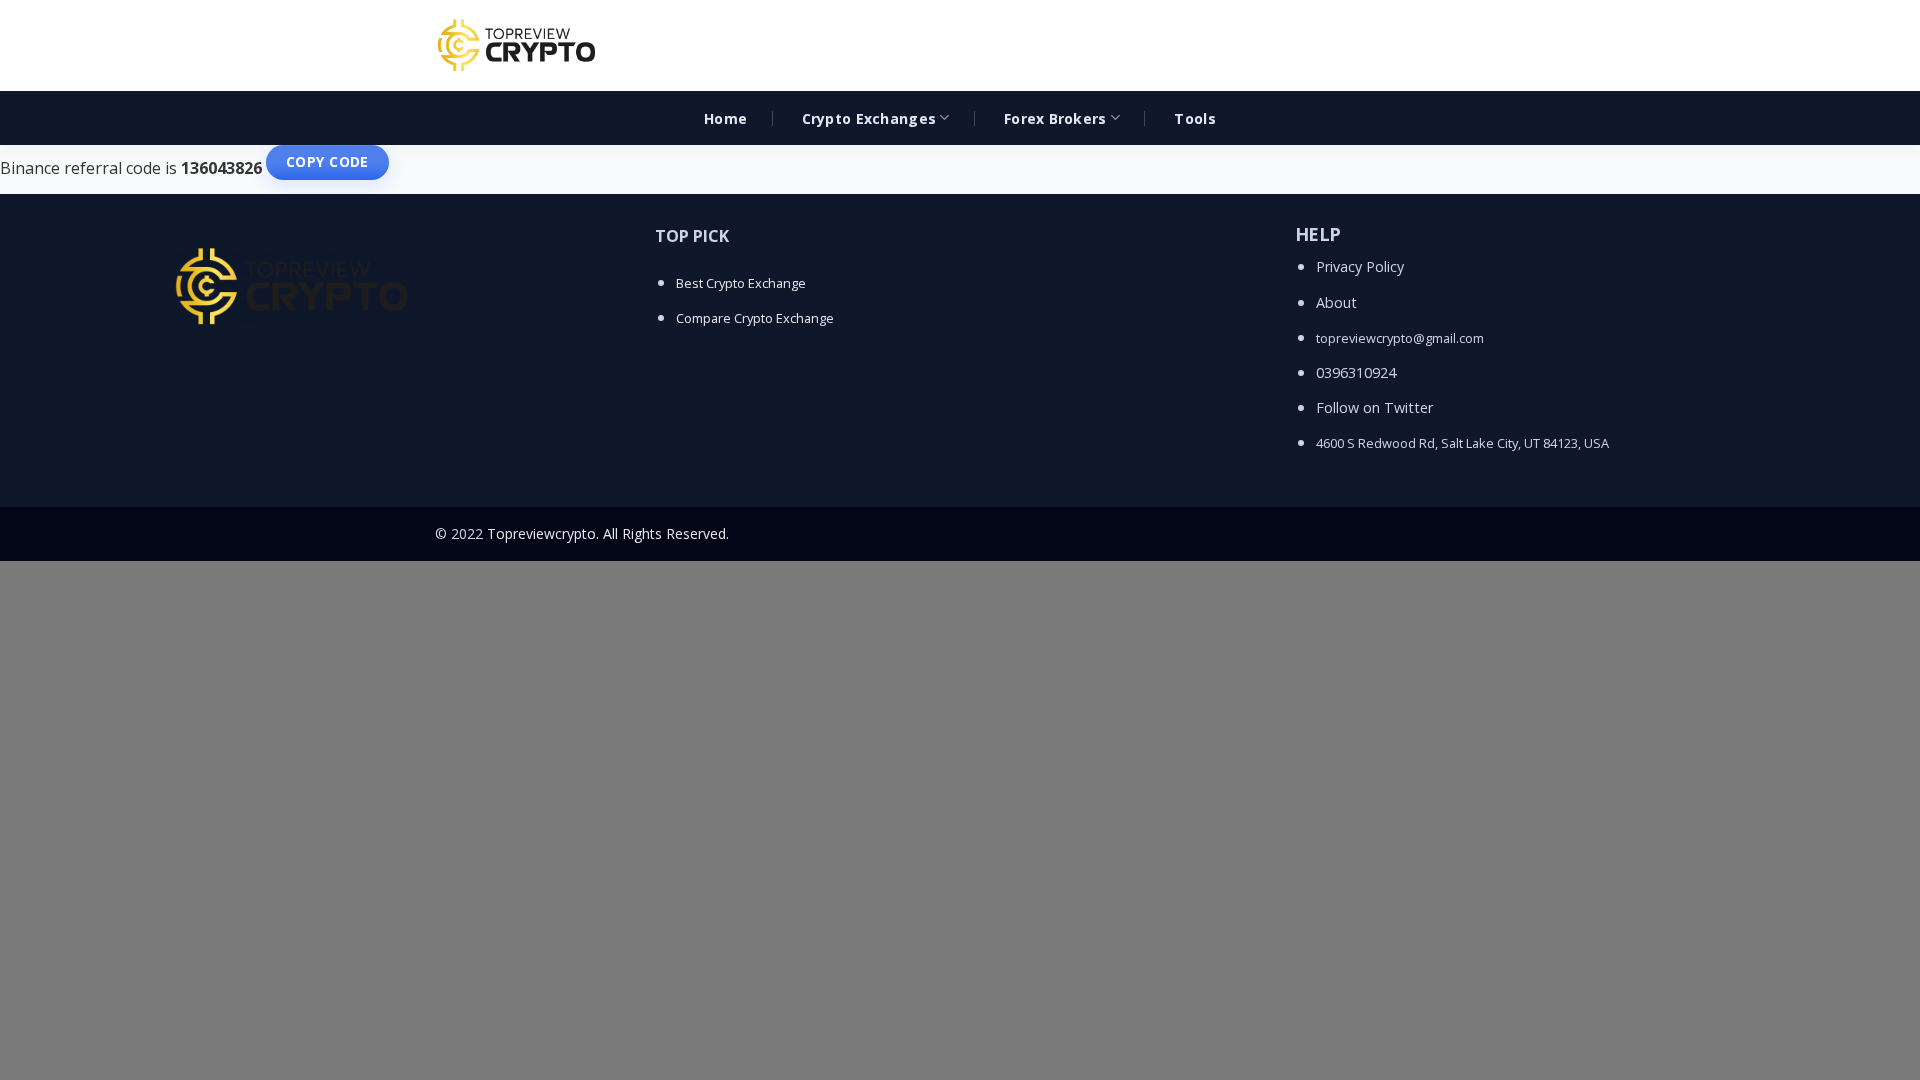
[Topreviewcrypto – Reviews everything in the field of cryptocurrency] (518, 45)
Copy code (327, 161)
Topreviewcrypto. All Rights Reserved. (608, 533)
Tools (1194, 118)
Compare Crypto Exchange (755, 318)
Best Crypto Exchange (741, 283)
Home (725, 118)
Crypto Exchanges (869, 118)
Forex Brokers (1055, 118)
